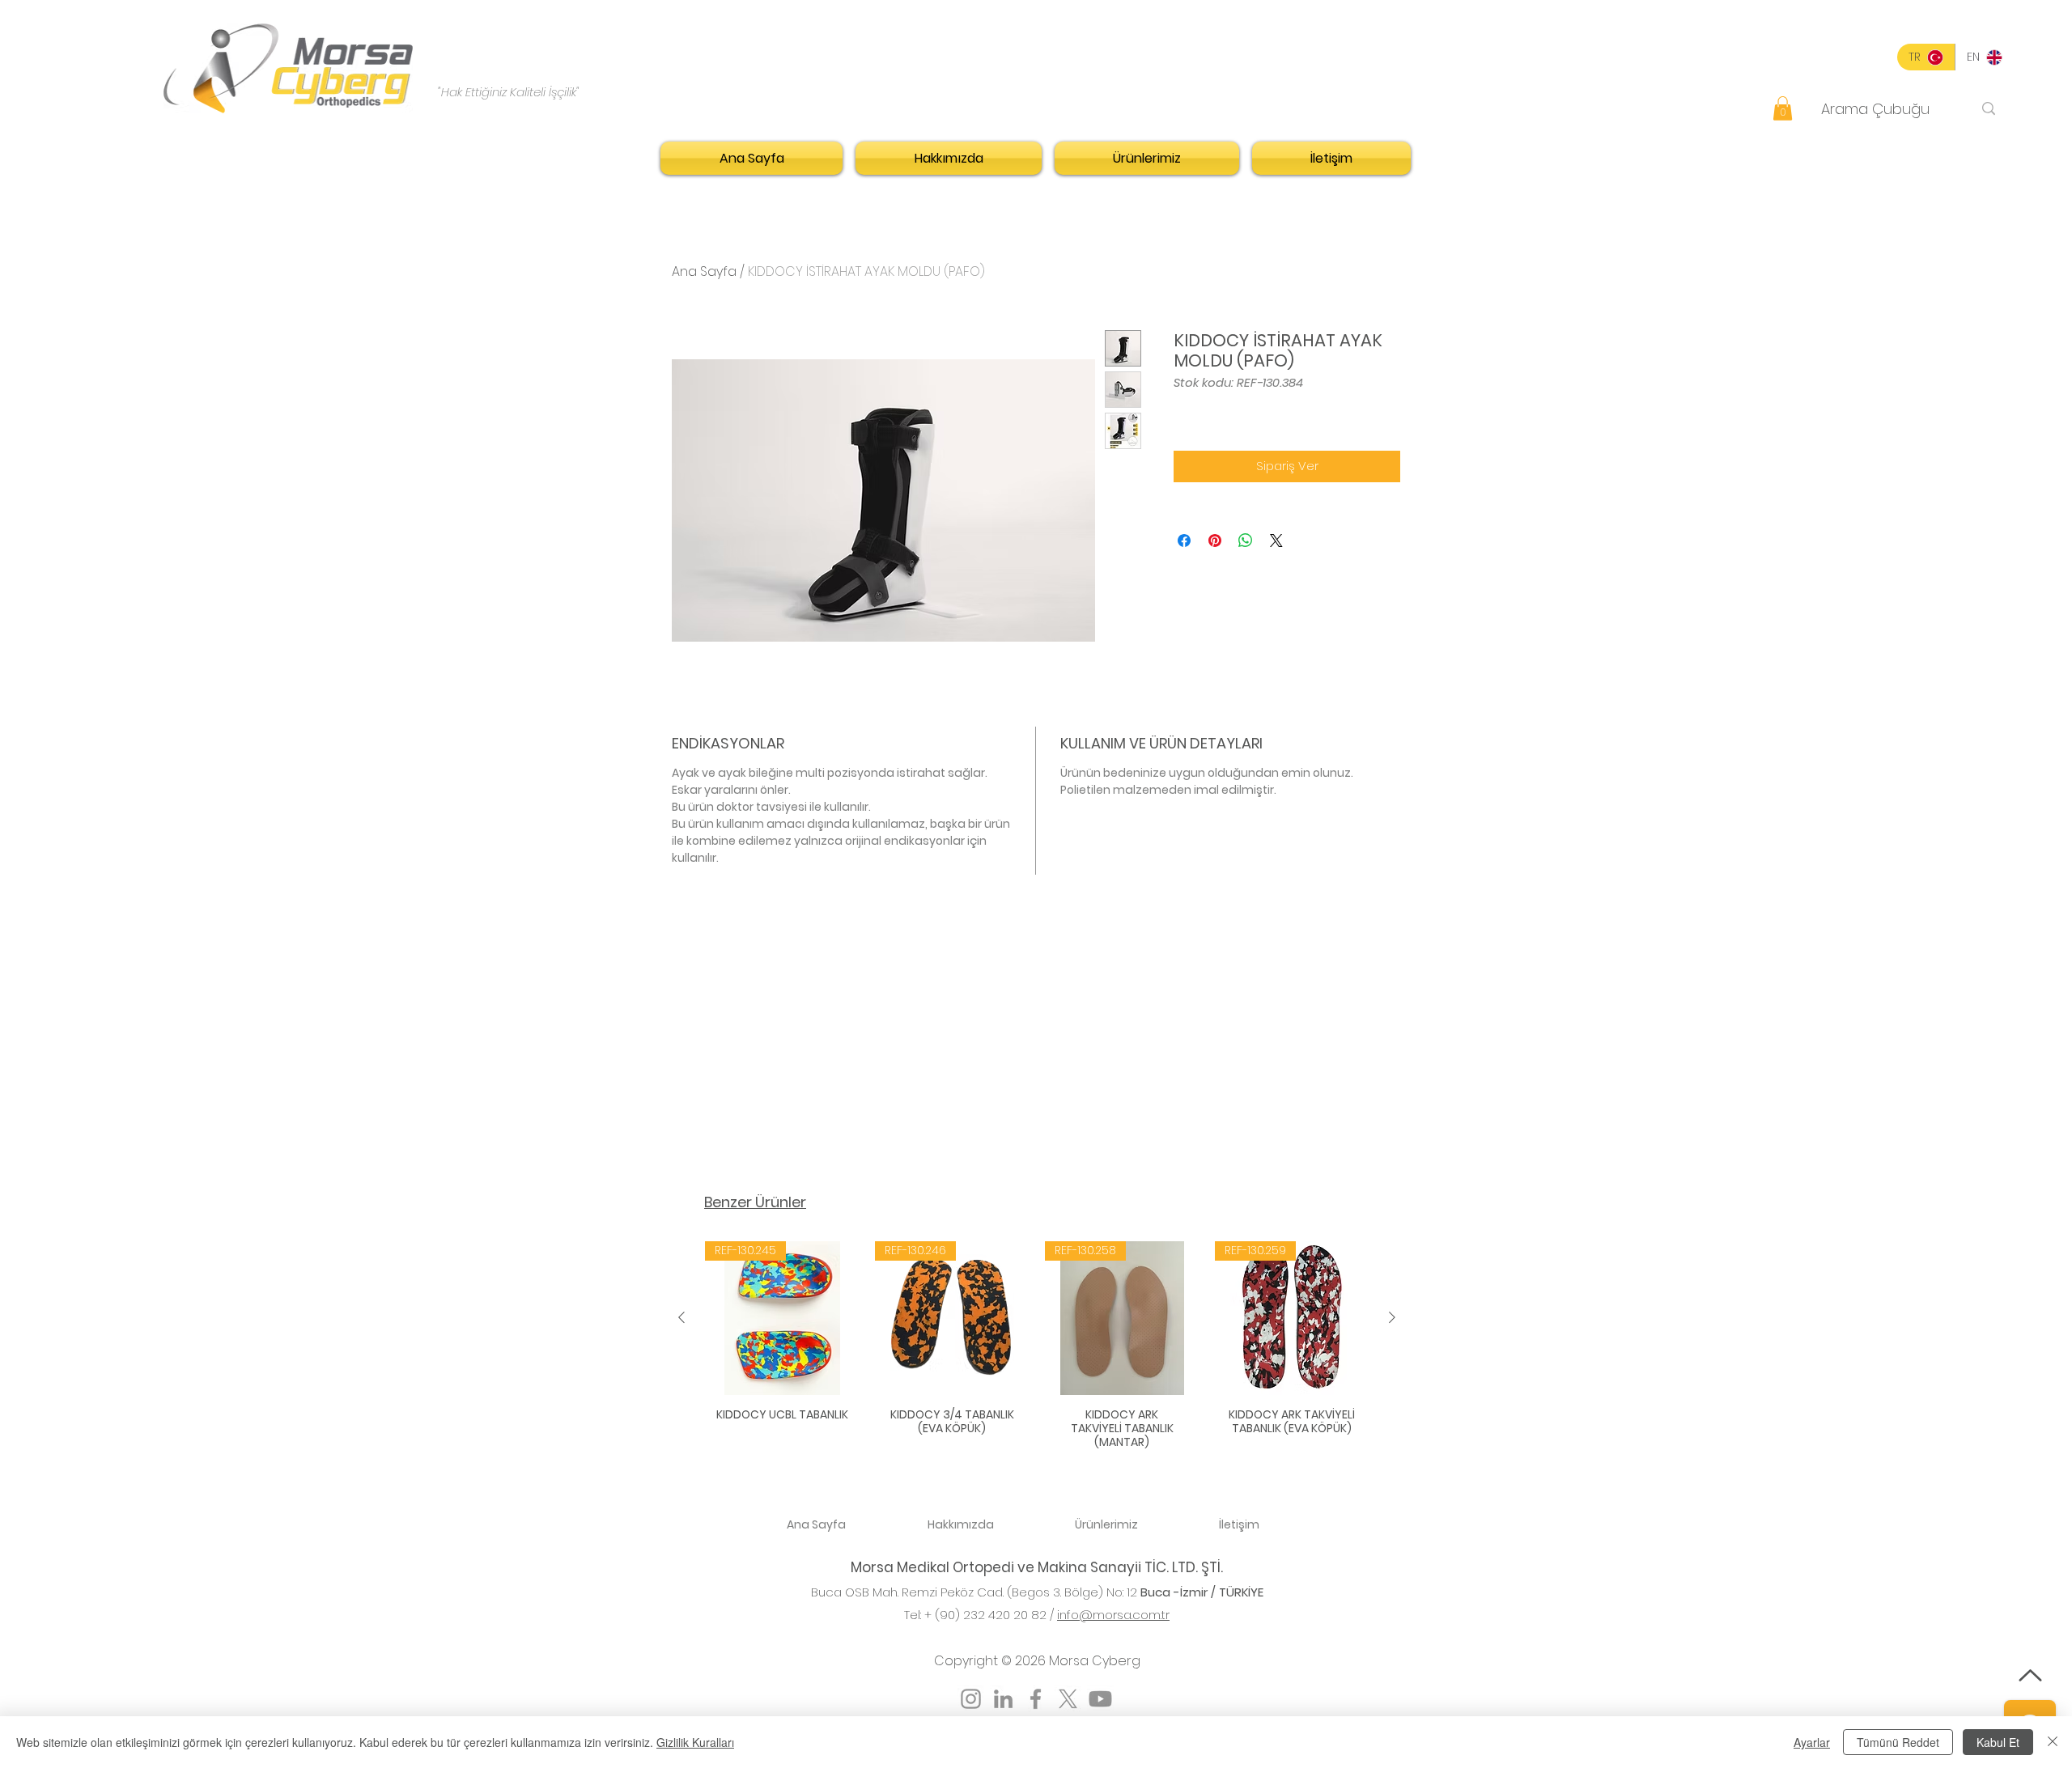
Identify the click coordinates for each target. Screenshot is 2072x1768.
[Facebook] (1036, 1699)
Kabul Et (1998, 1742)
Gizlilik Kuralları (695, 1742)
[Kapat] (2053, 1742)
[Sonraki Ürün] (1392, 1317)
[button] (1783, 108)
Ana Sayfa (704, 271)
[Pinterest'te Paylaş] (1215, 541)
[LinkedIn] (1003, 1699)
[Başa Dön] (2030, 1675)
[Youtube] (1100, 1699)
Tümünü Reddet (1898, 1742)
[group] (1037, 1347)
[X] (1068, 1699)
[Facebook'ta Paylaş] (1184, 541)
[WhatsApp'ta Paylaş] (1246, 541)
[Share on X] (1276, 541)
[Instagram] (971, 1699)
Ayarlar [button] (1812, 1742)
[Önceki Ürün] (681, 1317)
